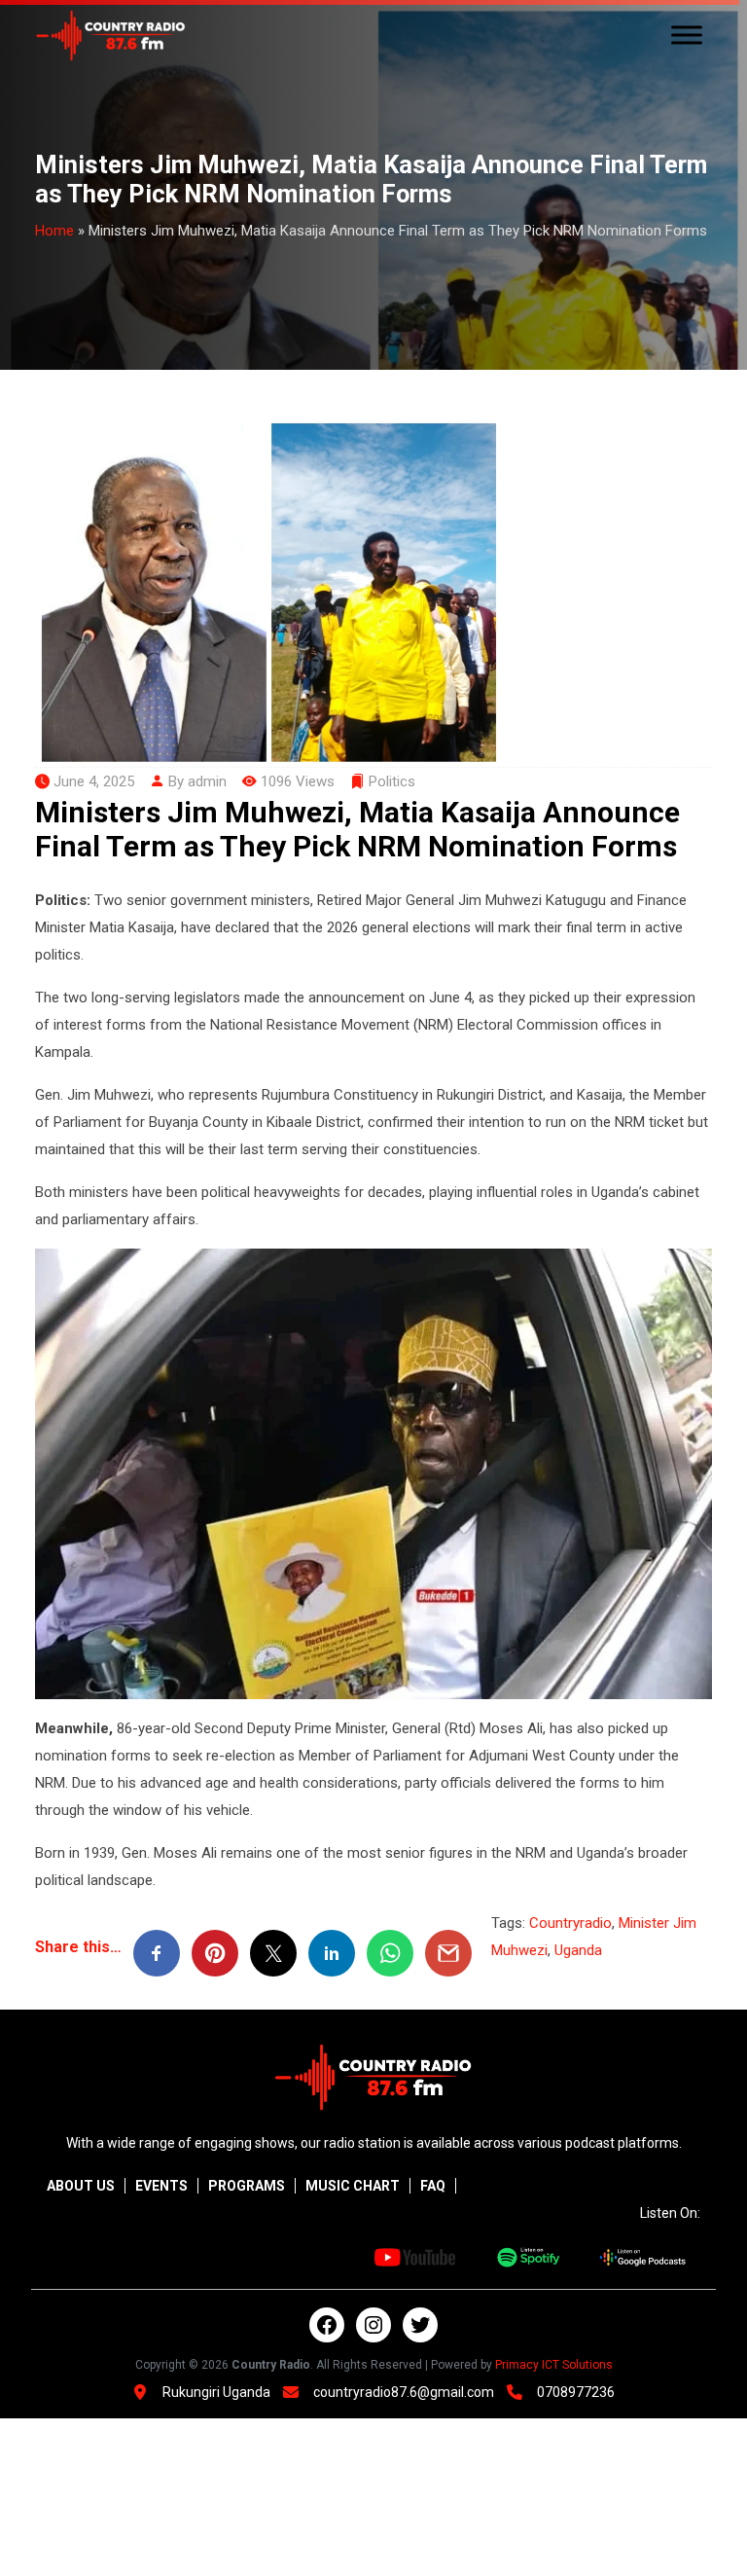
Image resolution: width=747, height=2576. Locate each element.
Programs (247, 2186)
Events (161, 2186)
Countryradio (570, 1923)
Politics (392, 781)
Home (54, 231)
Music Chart (353, 2186)
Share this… (78, 1947)
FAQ (433, 2186)
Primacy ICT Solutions (554, 2365)
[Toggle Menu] (687, 36)
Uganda (578, 1950)
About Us (81, 2186)
